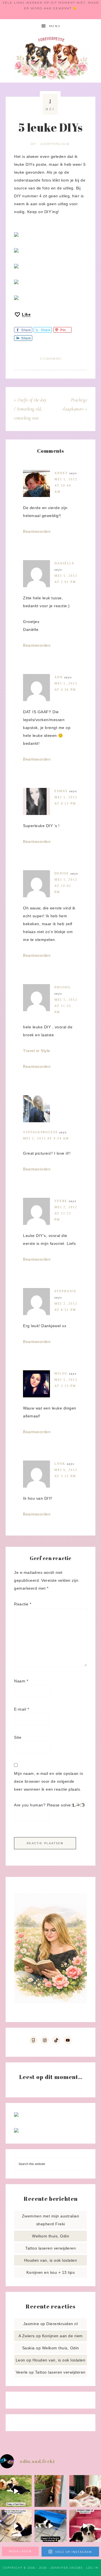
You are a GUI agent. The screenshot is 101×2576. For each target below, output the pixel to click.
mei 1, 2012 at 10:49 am (66, 485)
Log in (92, 2568)
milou (61, 1373)
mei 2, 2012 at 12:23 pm (66, 1213)
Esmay (61, 791)
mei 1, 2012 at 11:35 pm (66, 1006)
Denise (62, 873)
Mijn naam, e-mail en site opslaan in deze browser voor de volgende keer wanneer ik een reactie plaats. (49, 1781)
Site (18, 1737)
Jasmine (31, 2324)
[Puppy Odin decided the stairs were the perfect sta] (85, 2526)
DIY (33, 144)
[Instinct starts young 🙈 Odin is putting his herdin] (50, 2526)
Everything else (55, 144)
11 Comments (51, 359)
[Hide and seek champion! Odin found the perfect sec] (50, 2491)
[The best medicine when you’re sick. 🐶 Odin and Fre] (85, 2491)
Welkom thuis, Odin (50, 2236)
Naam (21, 1681)
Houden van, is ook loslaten (51, 2260)
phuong (63, 987)
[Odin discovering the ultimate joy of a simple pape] (16, 2491)
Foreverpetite (50, 58)
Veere (61, 1201)
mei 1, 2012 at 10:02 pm (66, 886)
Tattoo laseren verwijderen (50, 2248)
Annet (61, 473)
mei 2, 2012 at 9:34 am (46, 1138)
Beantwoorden (37, 531)
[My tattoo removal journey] (16, 2131)
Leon (20, 2360)
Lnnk (60, 1464)
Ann (59, 677)
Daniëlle (65, 563)
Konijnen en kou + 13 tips (51, 2272)
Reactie (23, 1604)
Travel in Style (37, 1051)
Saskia (28, 2348)
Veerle (22, 2372)
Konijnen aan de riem (62, 2336)
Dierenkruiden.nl (62, 2324)
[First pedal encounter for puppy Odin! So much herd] (16, 2526)
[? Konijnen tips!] (16, 2115)
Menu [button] (55, 26)
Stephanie (66, 1291)
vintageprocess (40, 1132)
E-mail (21, 1709)
